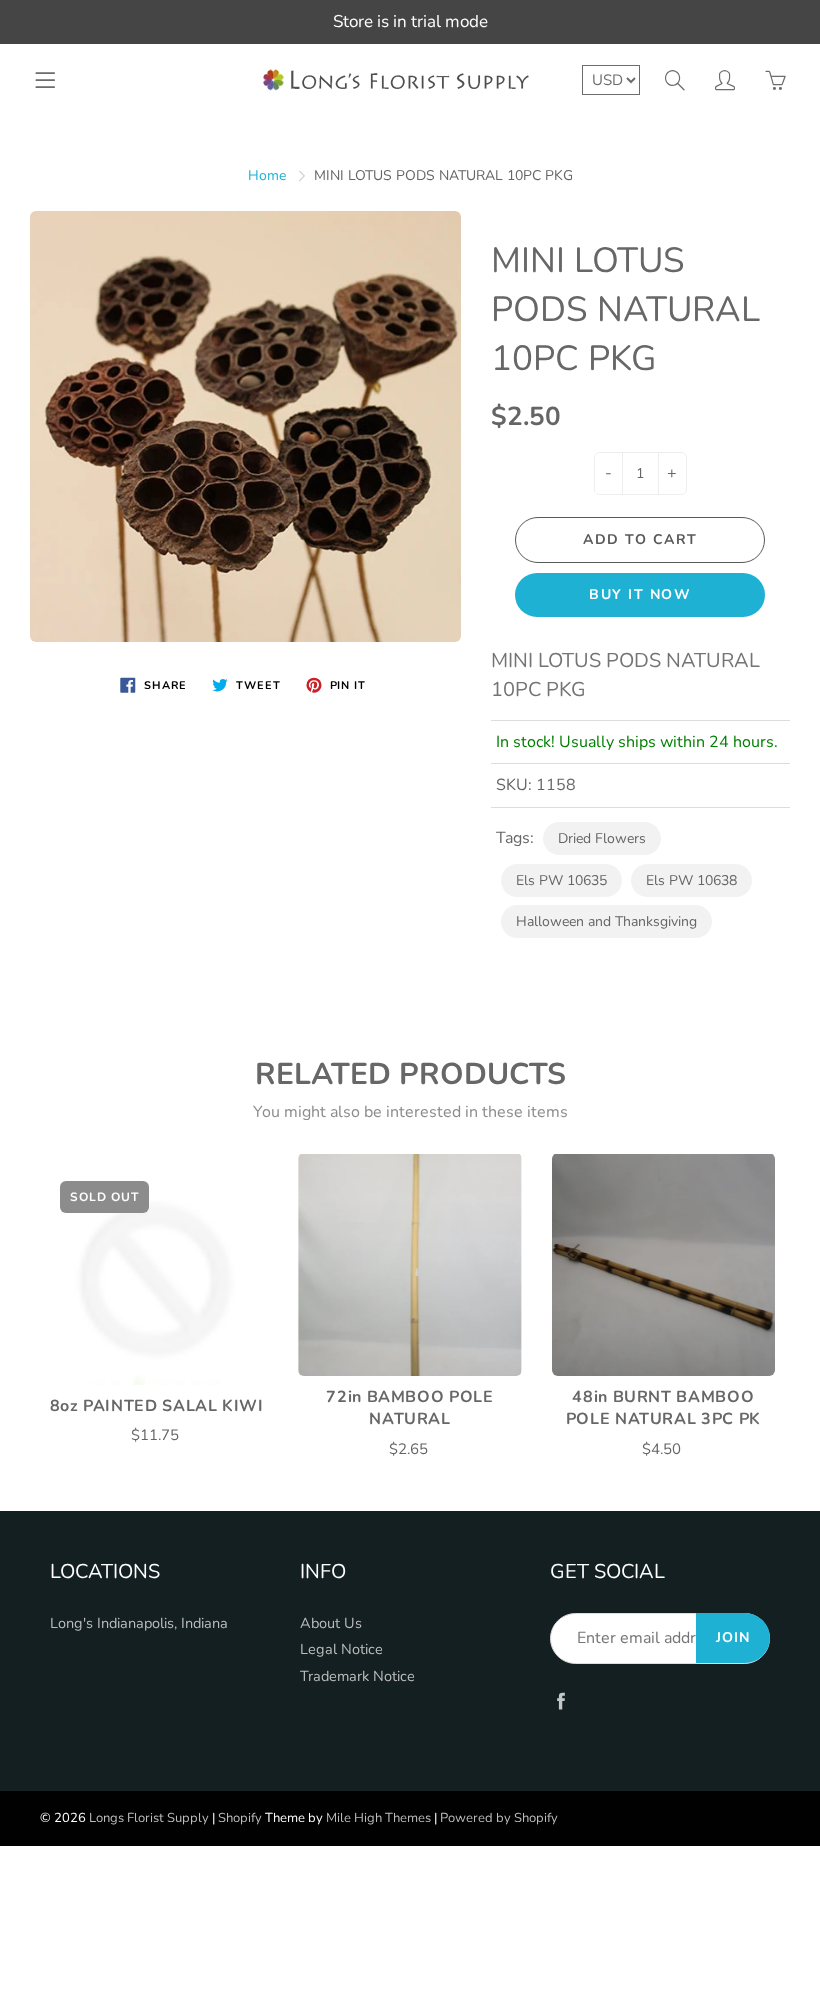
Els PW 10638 (691, 880)
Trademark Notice (357, 1676)
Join (733, 1637)
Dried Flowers (602, 838)
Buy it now (640, 594)
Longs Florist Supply (149, 1818)
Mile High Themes (378, 1818)
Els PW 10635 (561, 880)
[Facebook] (560, 1701)
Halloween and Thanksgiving (606, 921)
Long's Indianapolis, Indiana (139, 1623)
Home (267, 175)
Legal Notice (341, 1649)
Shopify (240, 1818)
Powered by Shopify (499, 1818)
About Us (331, 1623)
